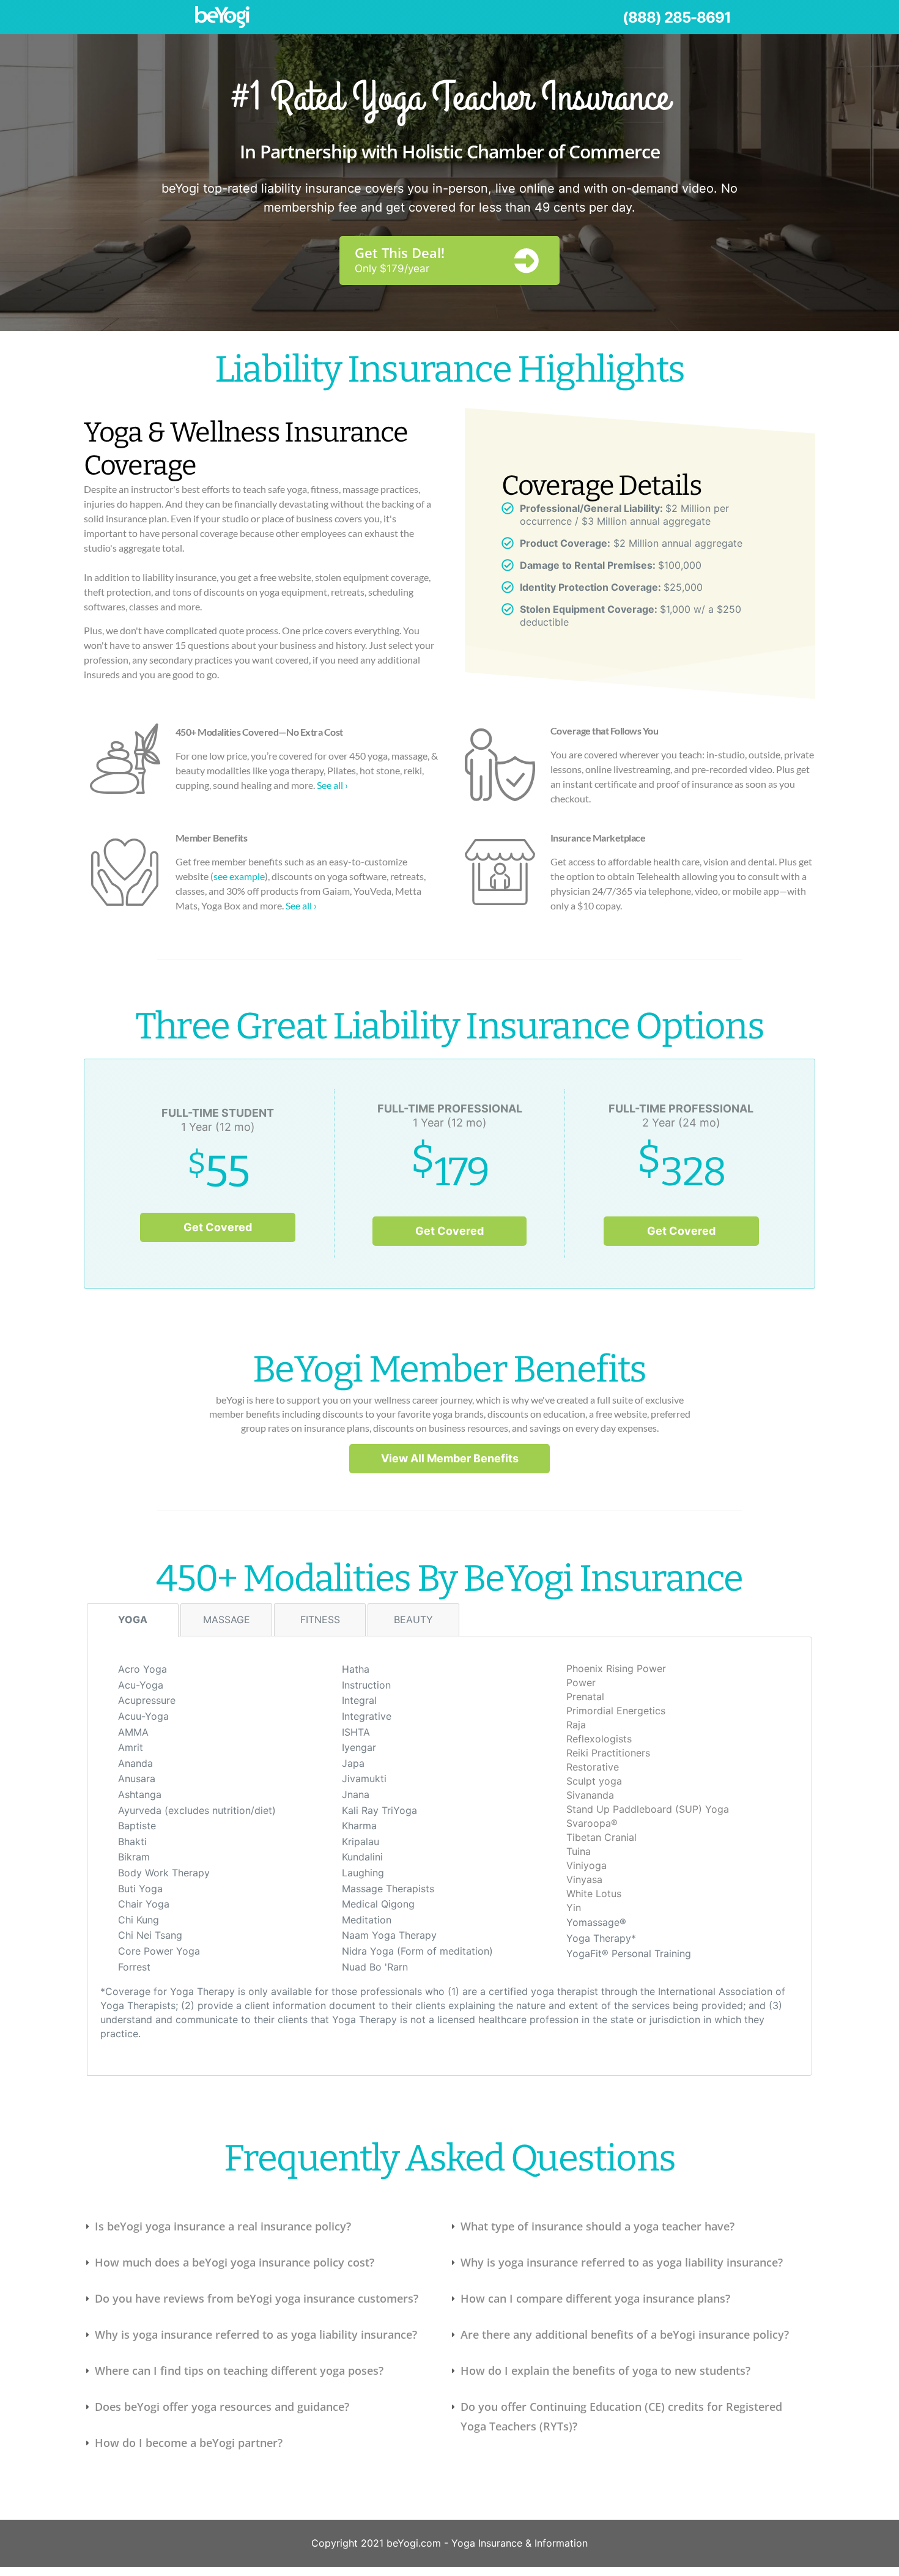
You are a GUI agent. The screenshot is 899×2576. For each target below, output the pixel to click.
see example (239, 876)
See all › (332, 785)
